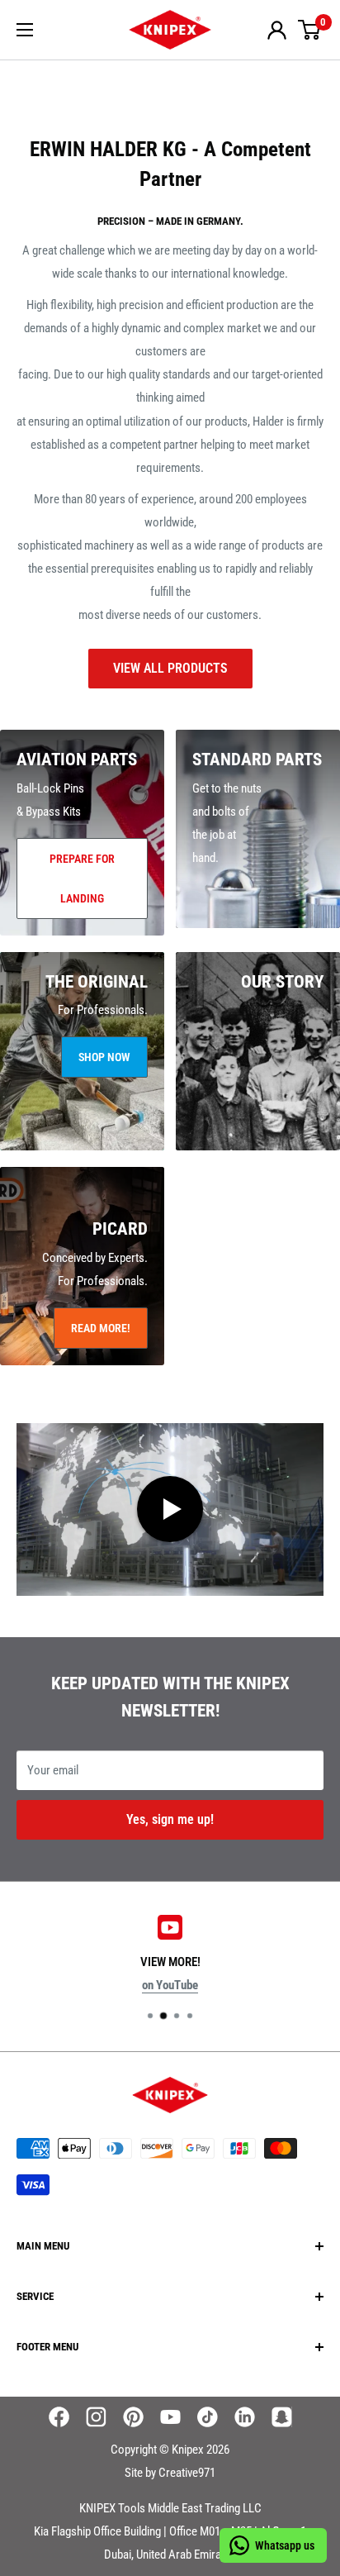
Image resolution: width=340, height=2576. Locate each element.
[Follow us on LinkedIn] (245, 2417)
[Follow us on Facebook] (59, 2417)
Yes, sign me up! (170, 1819)
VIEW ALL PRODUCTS (170, 668)
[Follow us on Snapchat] (282, 2417)
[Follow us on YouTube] (170, 2417)
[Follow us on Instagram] (96, 2417)
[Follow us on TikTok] (208, 2417)
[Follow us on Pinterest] (133, 2417)
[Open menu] (25, 30)
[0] (310, 30)
